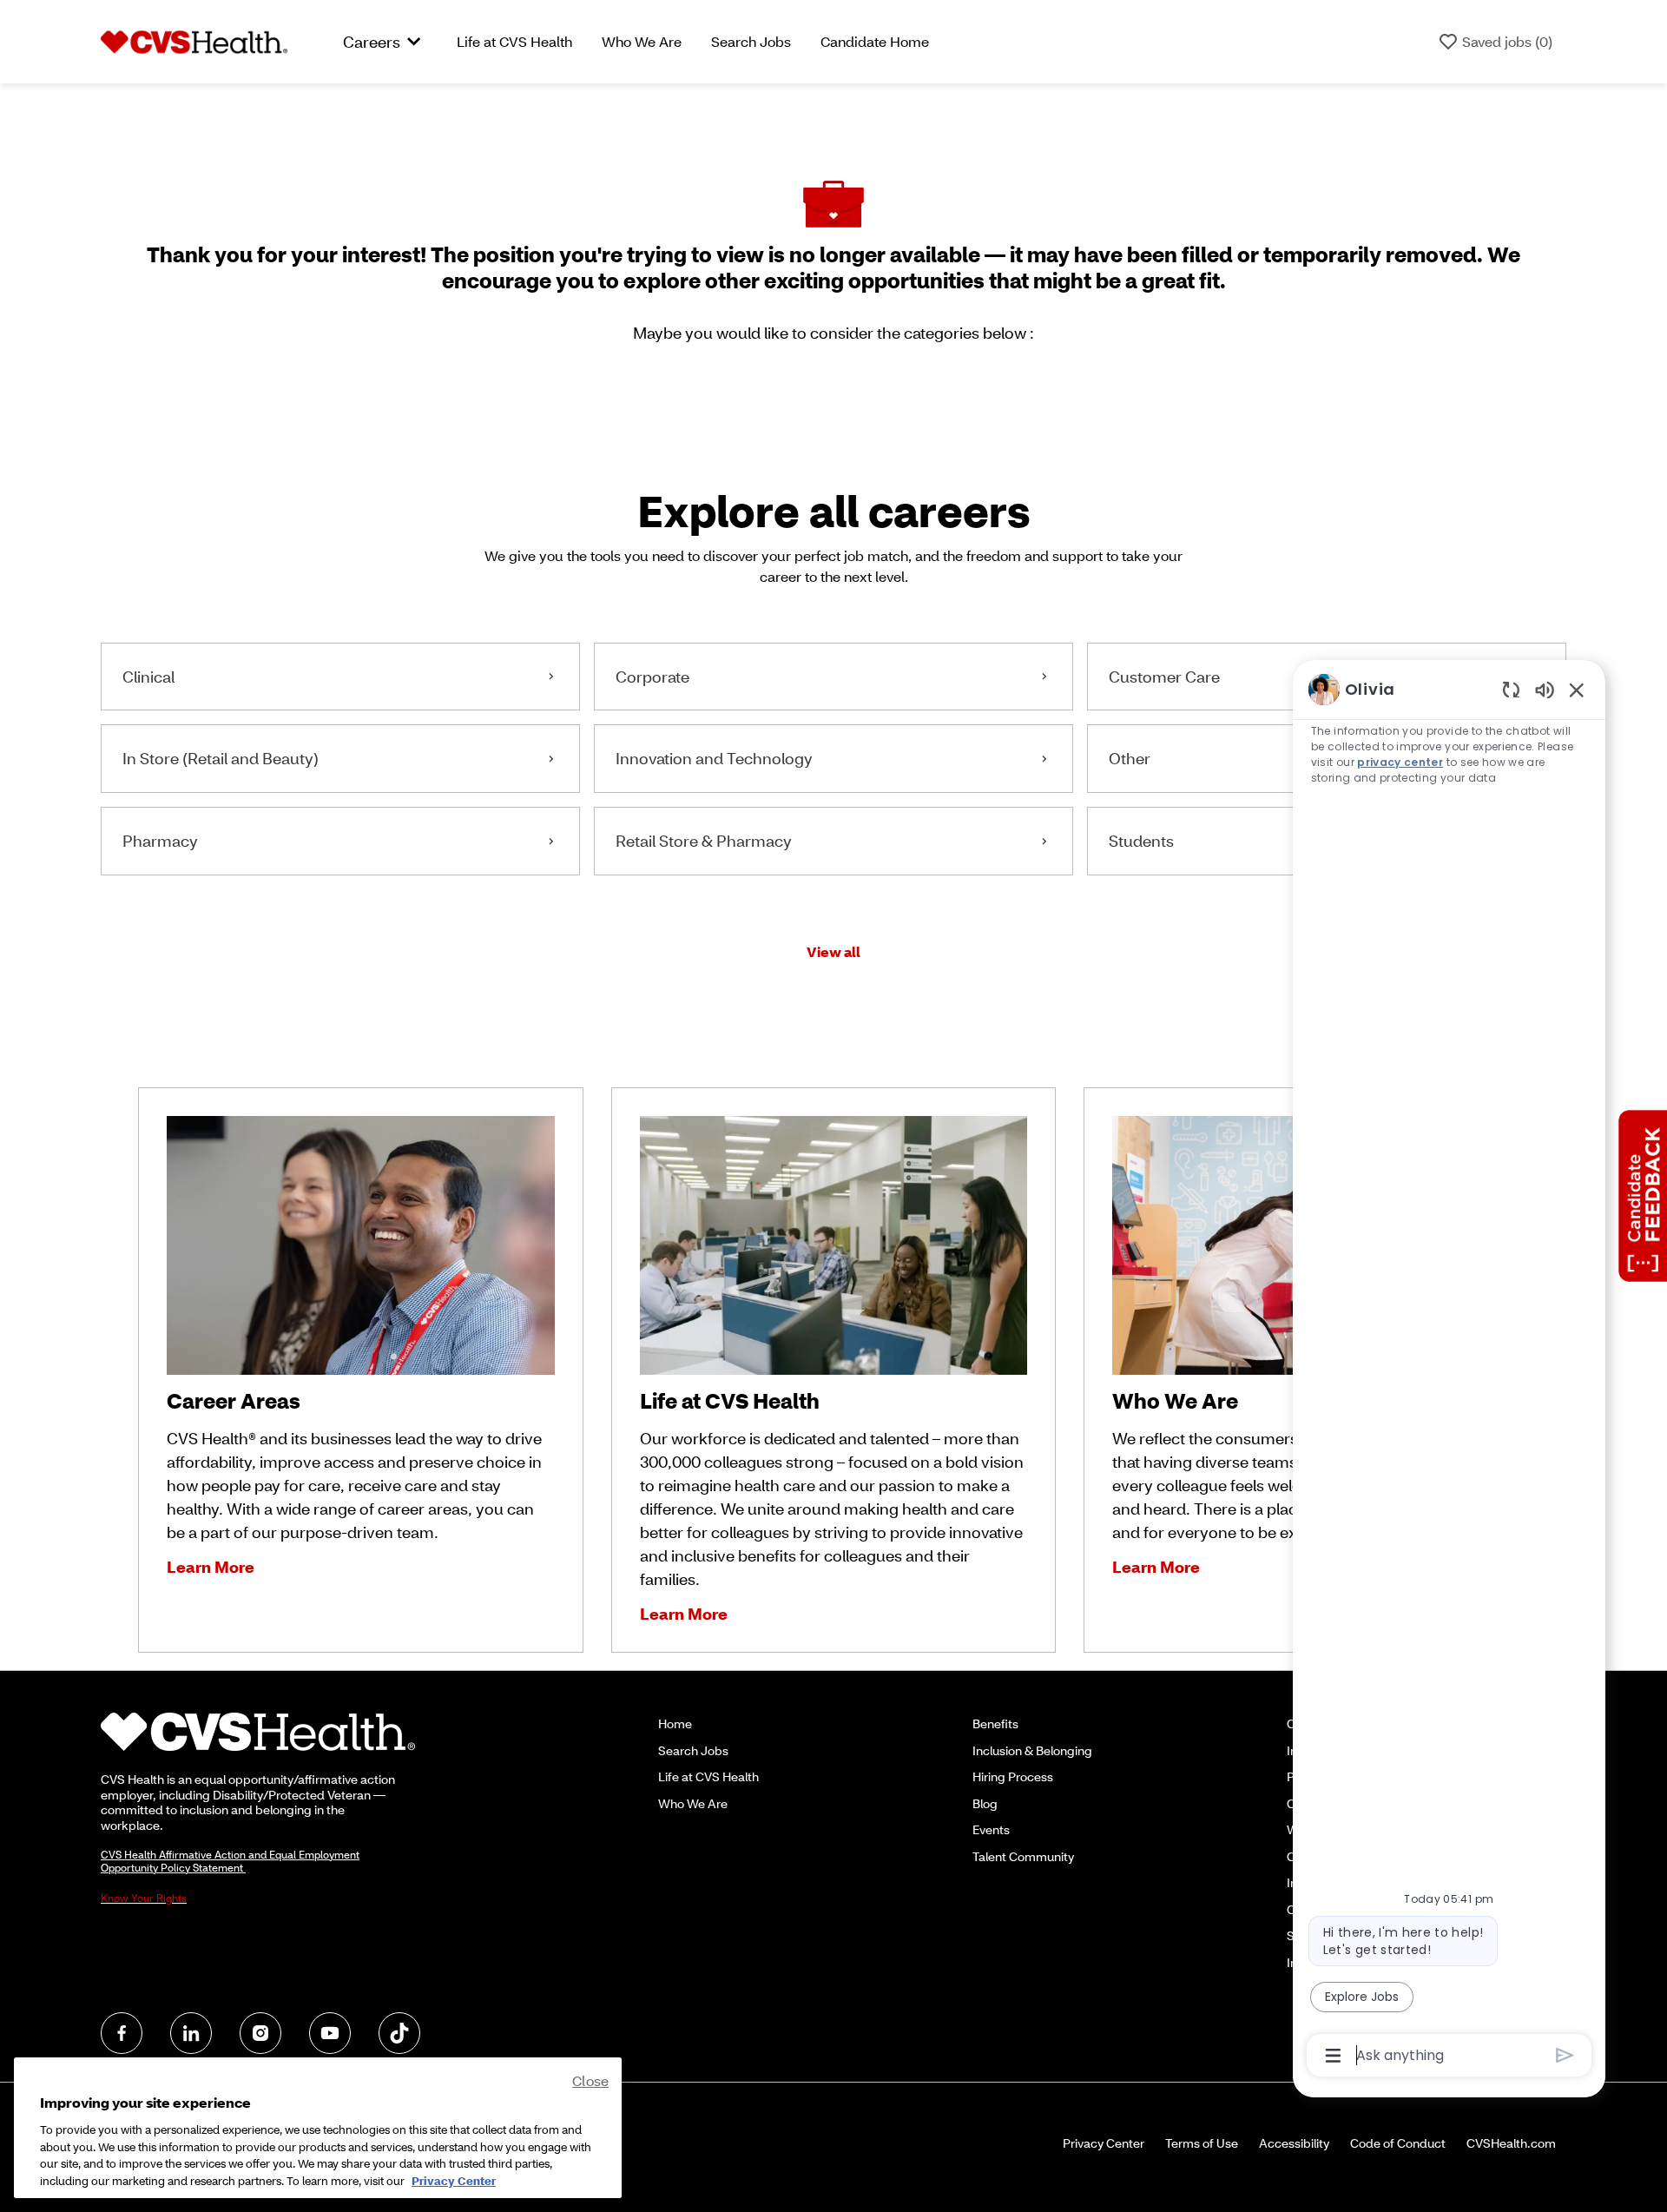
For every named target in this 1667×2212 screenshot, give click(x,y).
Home (675, 1723)
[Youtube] (330, 2033)
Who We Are (642, 41)
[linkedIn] (191, 2033)
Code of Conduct (1398, 2143)
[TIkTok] (399, 2033)
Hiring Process (1013, 1776)
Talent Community (1023, 1856)
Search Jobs (751, 41)
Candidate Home (875, 41)
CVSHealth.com (1511, 2143)
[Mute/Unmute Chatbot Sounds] (1545, 689)
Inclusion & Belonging (1032, 1750)
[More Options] (1333, 2056)
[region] (1449, 1371)
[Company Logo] (194, 40)
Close (590, 2080)
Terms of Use (1202, 2143)
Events (991, 1829)
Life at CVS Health (514, 41)
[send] (1565, 2055)
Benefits (995, 1723)
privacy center (1400, 762)
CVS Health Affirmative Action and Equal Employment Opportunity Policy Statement (230, 1861)
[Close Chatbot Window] (1577, 690)
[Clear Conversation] (1511, 689)
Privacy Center (1104, 2143)
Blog (985, 1803)
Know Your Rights (144, 1898)
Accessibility (1294, 2143)
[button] (833, 952)
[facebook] (122, 2033)
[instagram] (260, 2033)
